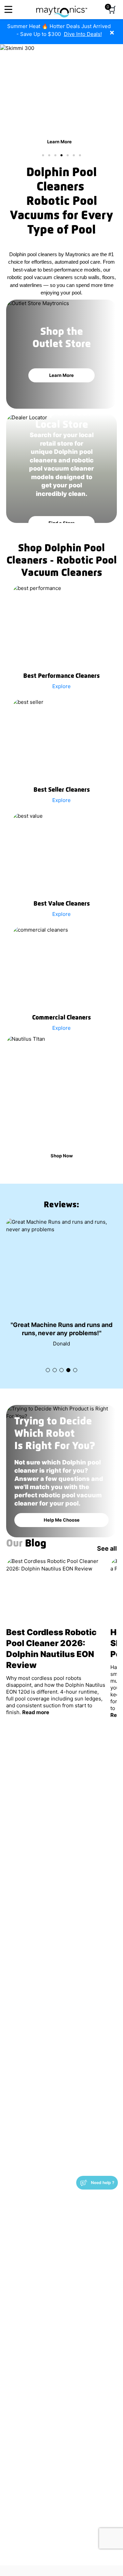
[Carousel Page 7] (80, 155)
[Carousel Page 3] (55, 155)
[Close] (117, 29)
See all (107, 1614)
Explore (61, 686)
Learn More (59, 142)
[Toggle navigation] (8, 9)
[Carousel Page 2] (49, 155)
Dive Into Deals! (83, 34)
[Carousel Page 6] (74, 155)
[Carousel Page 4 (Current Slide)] (61, 155)
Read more (36, 1778)
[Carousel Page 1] (43, 155)
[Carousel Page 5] (68, 155)
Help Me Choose (62, 1586)
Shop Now (62, 1156)
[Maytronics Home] (62, 8)
